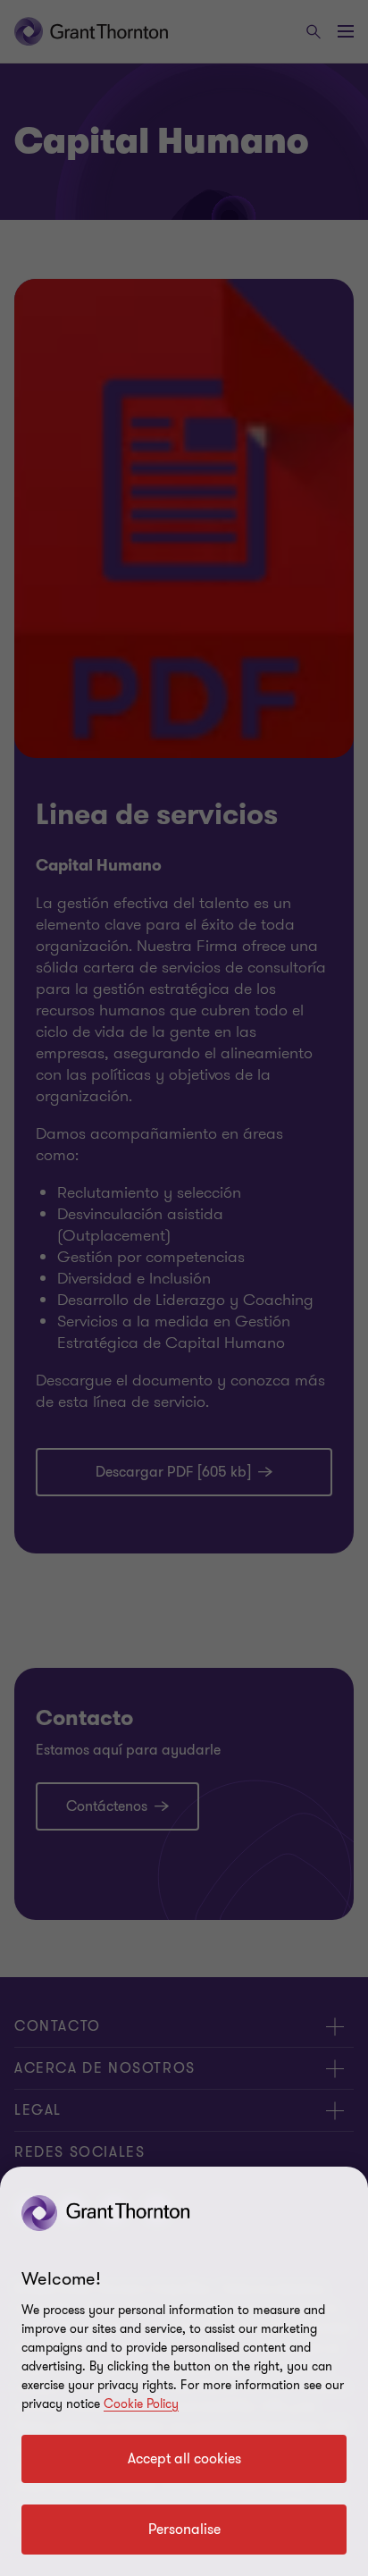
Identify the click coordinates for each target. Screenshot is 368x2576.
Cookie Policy (141, 2404)
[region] (184, 2371)
